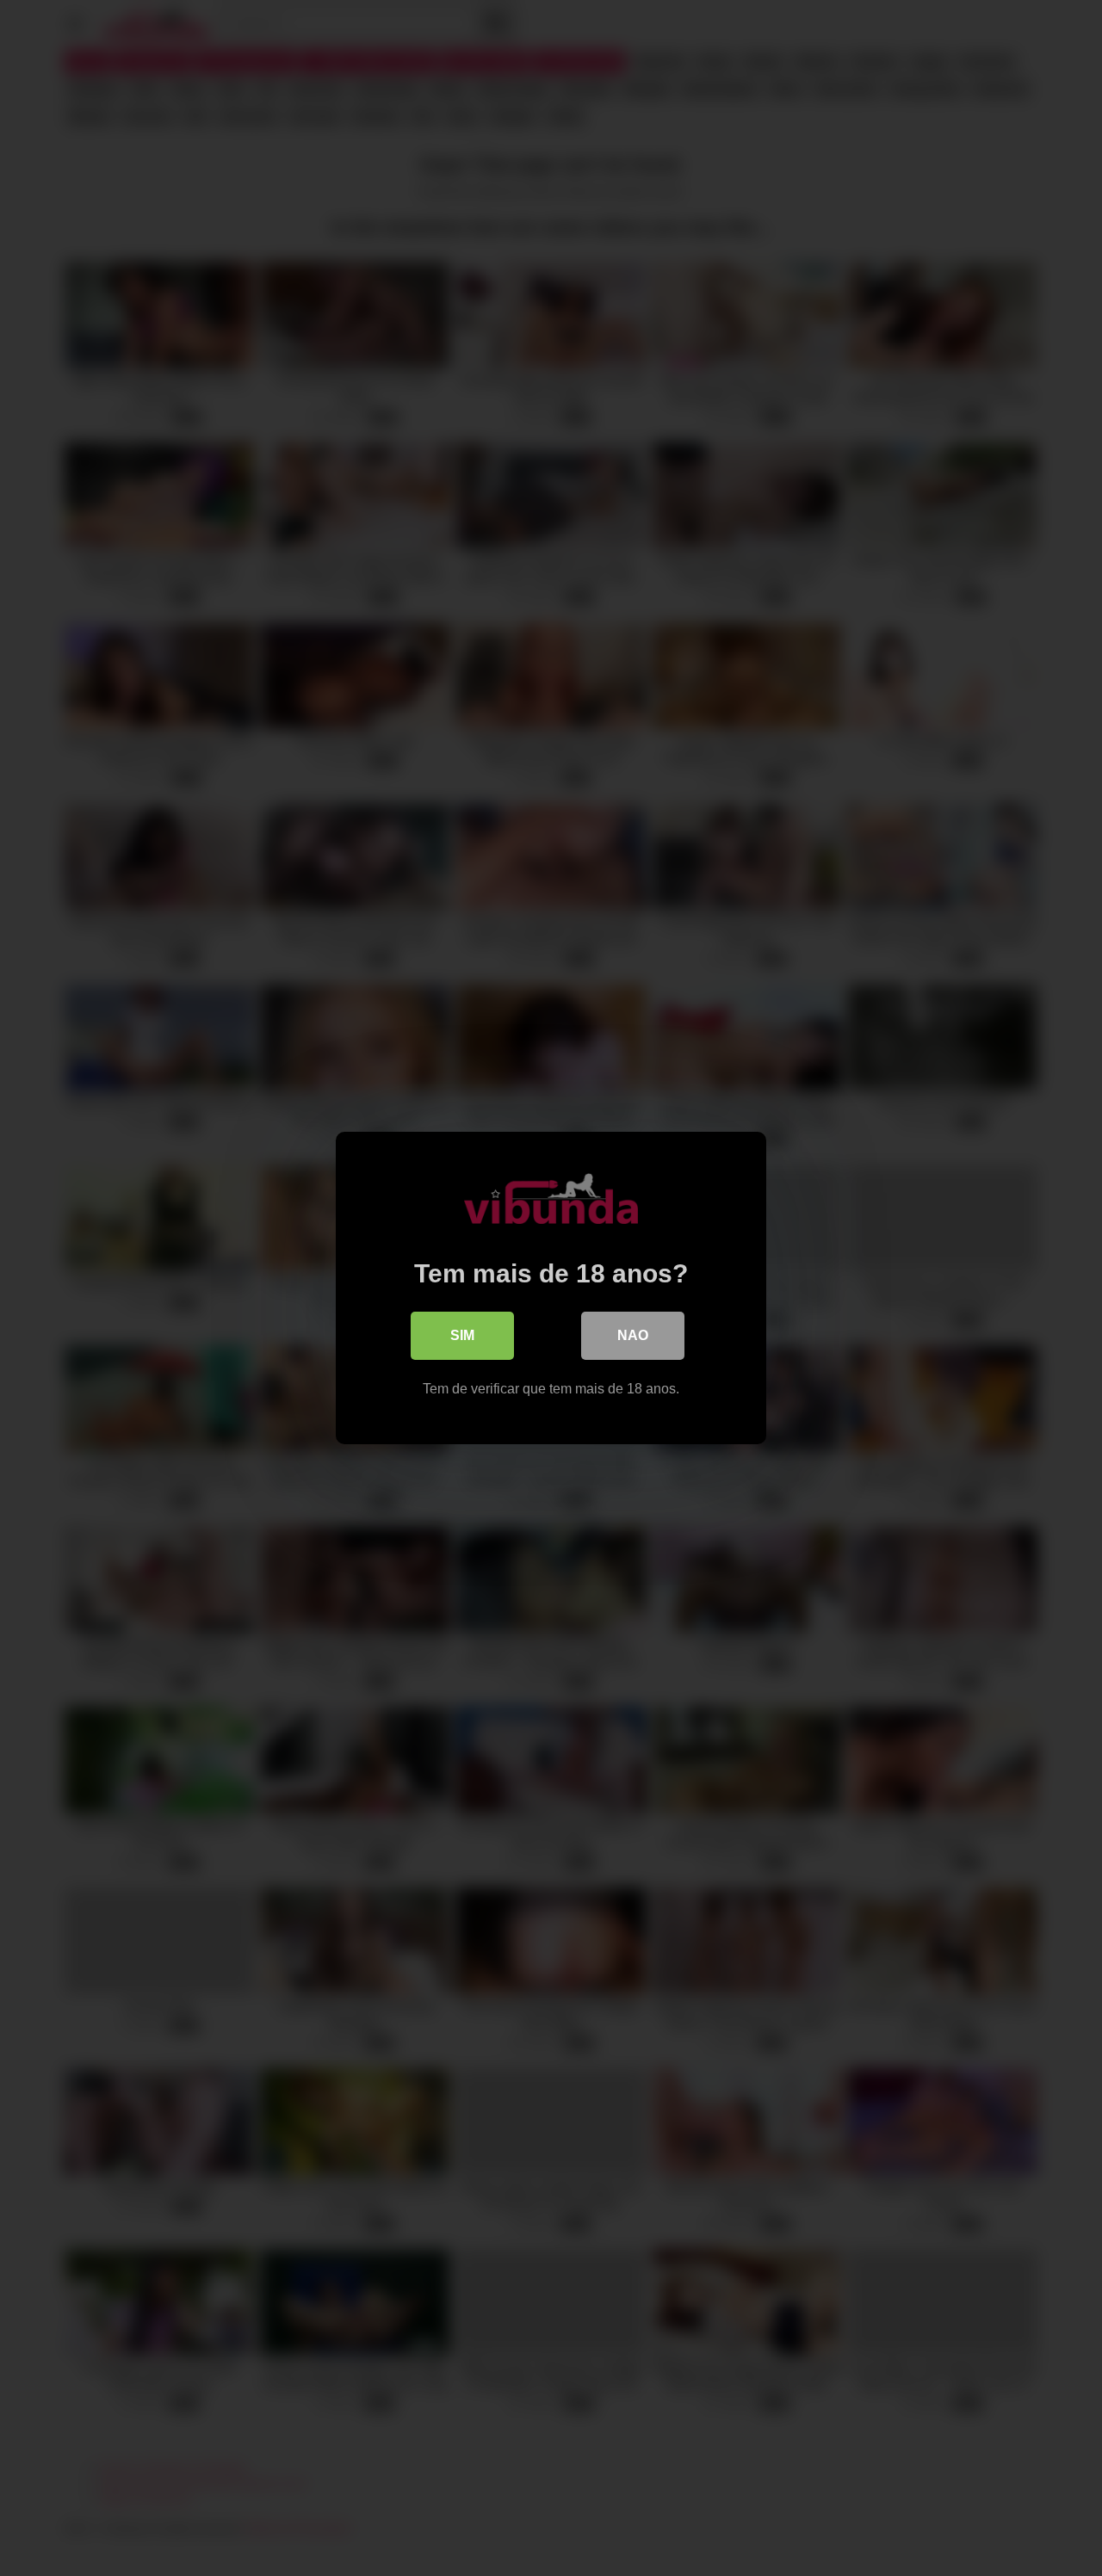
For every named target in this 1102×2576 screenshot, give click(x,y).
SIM (462, 1335)
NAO (633, 1335)
